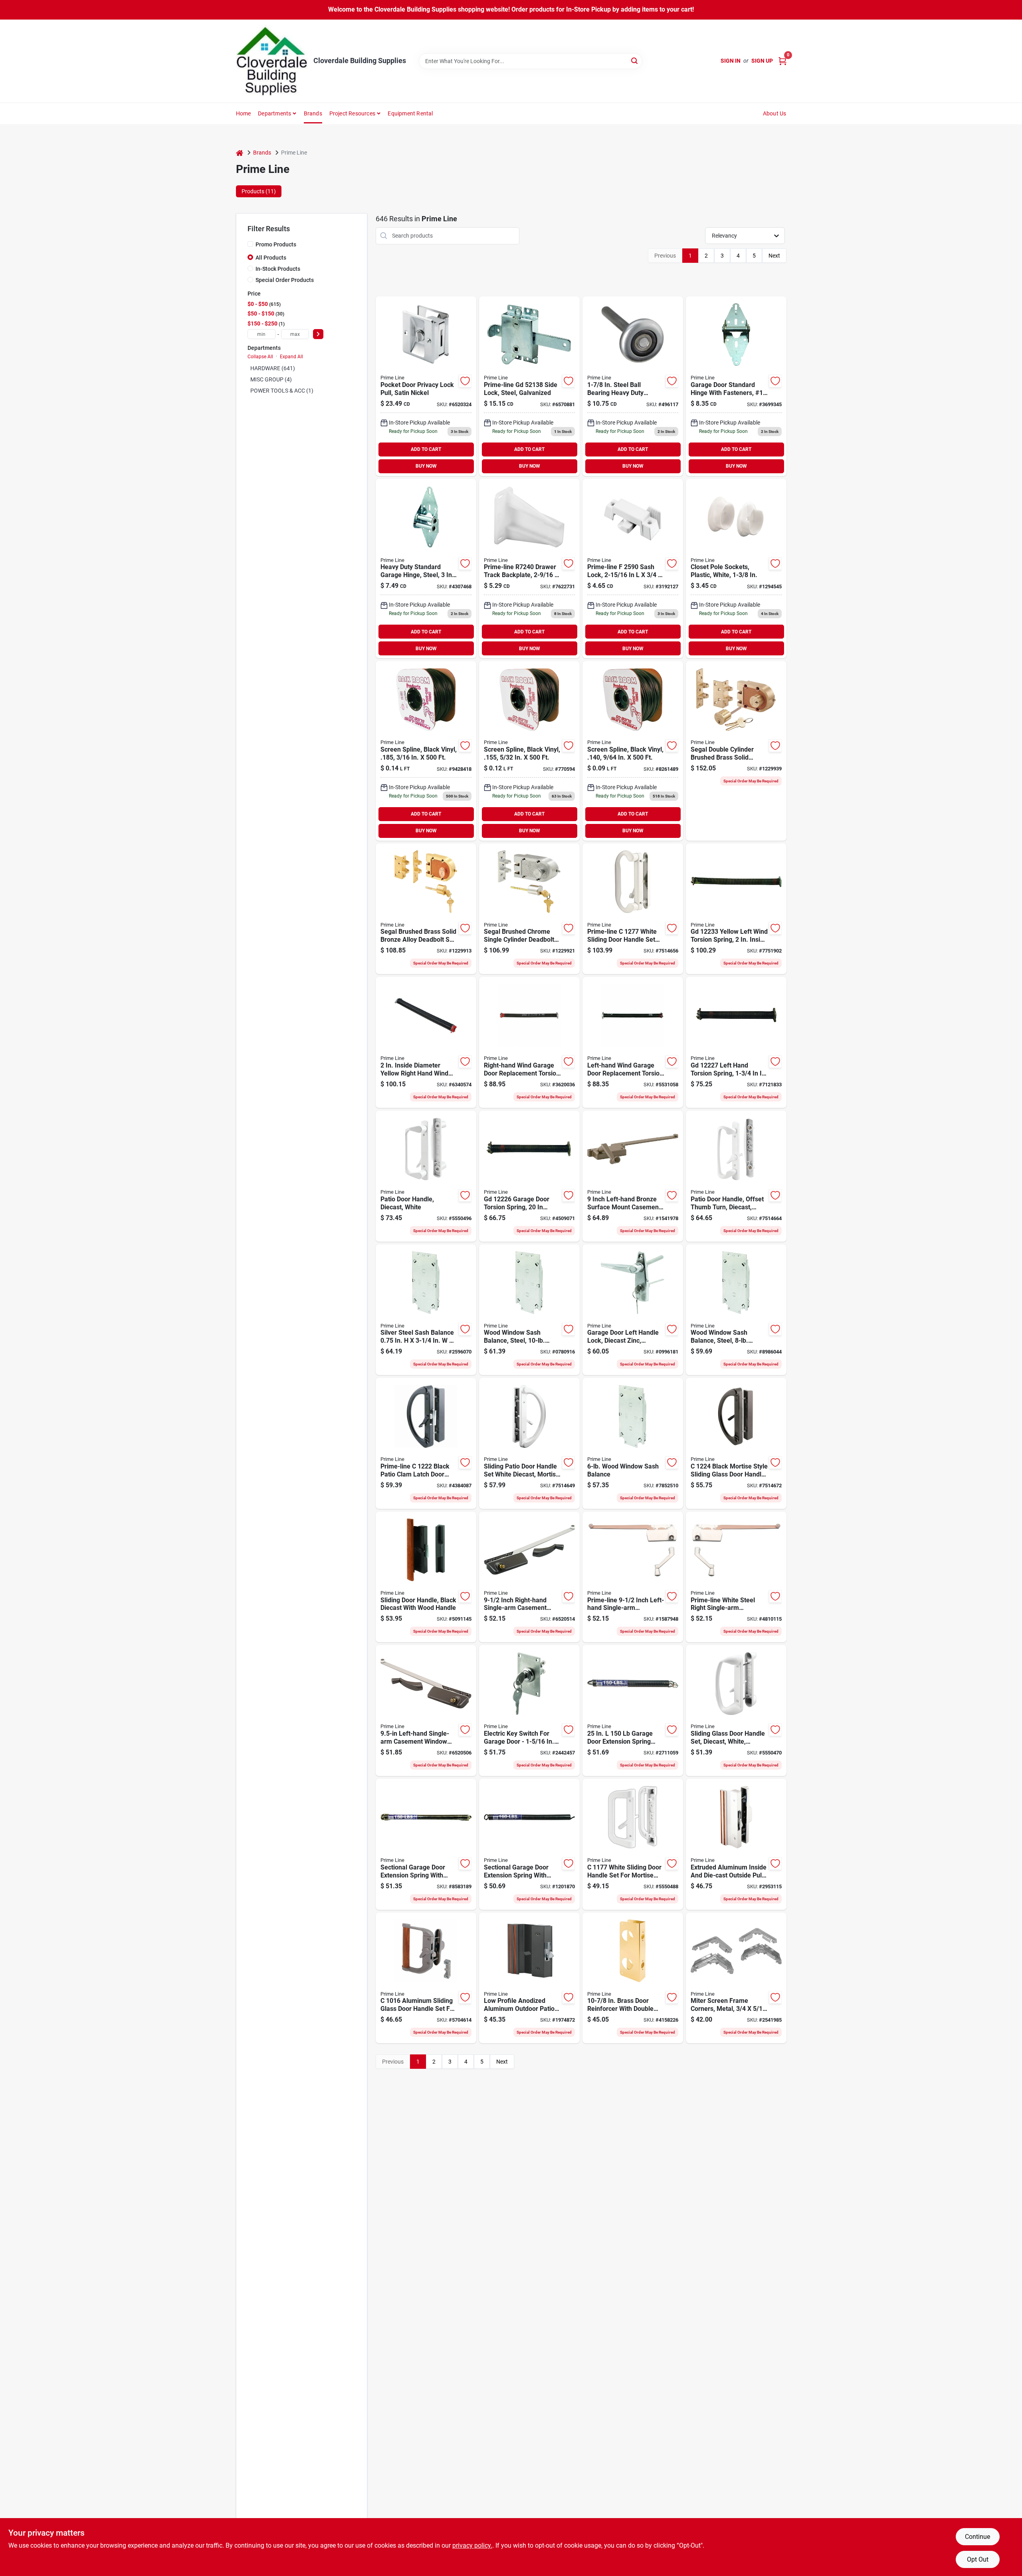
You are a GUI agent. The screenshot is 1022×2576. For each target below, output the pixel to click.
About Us (775, 113)
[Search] (635, 61)
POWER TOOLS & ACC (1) (282, 391)
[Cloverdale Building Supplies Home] (272, 61)
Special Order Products (285, 280)
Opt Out (978, 2559)
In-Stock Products (278, 269)
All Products (271, 258)
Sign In (731, 61)
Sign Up (762, 61)
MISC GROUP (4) (271, 379)
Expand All (291, 357)
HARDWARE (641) (273, 368)
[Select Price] (318, 334)
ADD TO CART (426, 449)
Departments (274, 113)
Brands (313, 113)
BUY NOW (426, 466)
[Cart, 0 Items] (782, 61)
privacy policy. (472, 2545)
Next (774, 256)
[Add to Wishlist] (465, 381)
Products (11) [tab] (259, 191)
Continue (977, 2537)
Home (244, 113)
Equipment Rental (410, 113)
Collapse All (260, 357)
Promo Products (276, 244)
